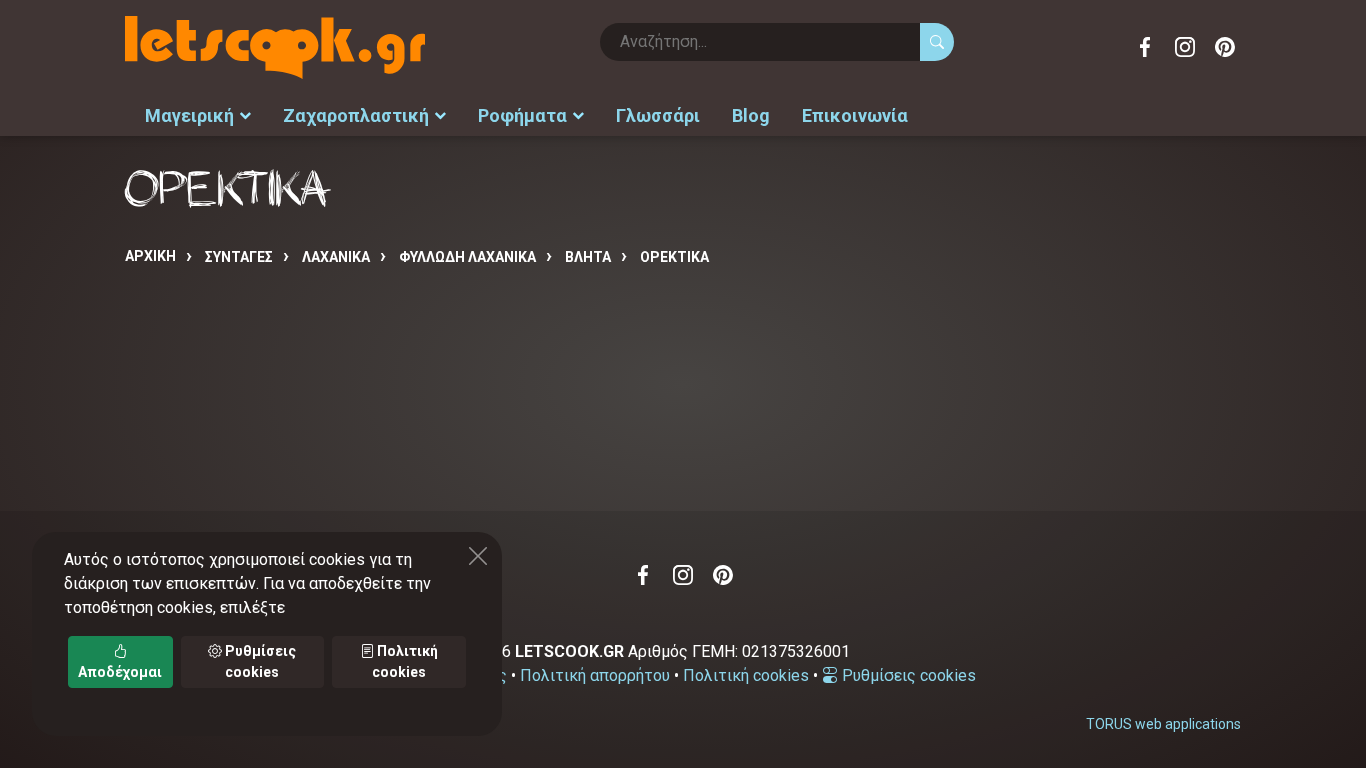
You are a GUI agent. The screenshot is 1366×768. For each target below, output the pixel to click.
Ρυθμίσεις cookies (907, 675)
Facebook (1145, 47)
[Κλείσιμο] (478, 556)
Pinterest (1225, 47)
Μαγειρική (189, 115)
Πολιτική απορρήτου (595, 675)
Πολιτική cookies (746, 675)
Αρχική (150, 256)
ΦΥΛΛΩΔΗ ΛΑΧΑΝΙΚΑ (467, 257)
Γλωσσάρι (658, 115)
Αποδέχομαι (120, 672)
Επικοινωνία (855, 115)
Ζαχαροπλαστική (356, 115)
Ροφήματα (522, 115)
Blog (751, 115)
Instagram (1185, 47)
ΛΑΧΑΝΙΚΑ (336, 257)
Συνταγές (239, 257)
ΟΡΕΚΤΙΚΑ (674, 257)
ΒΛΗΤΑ (588, 257)
